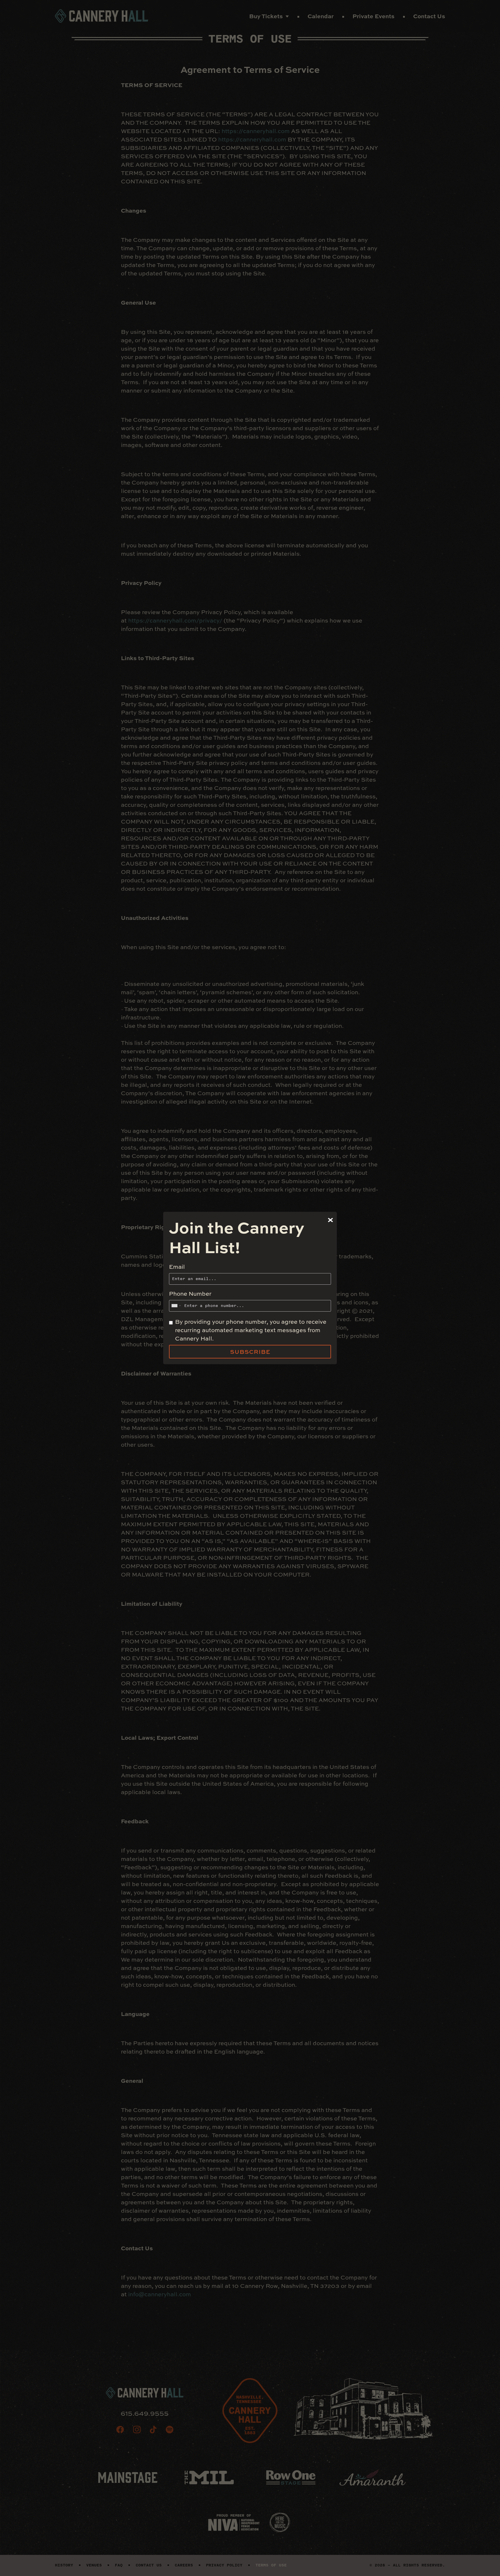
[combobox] (176, 1306)
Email (177, 1267)
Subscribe (250, 1352)
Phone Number (190, 1293)
